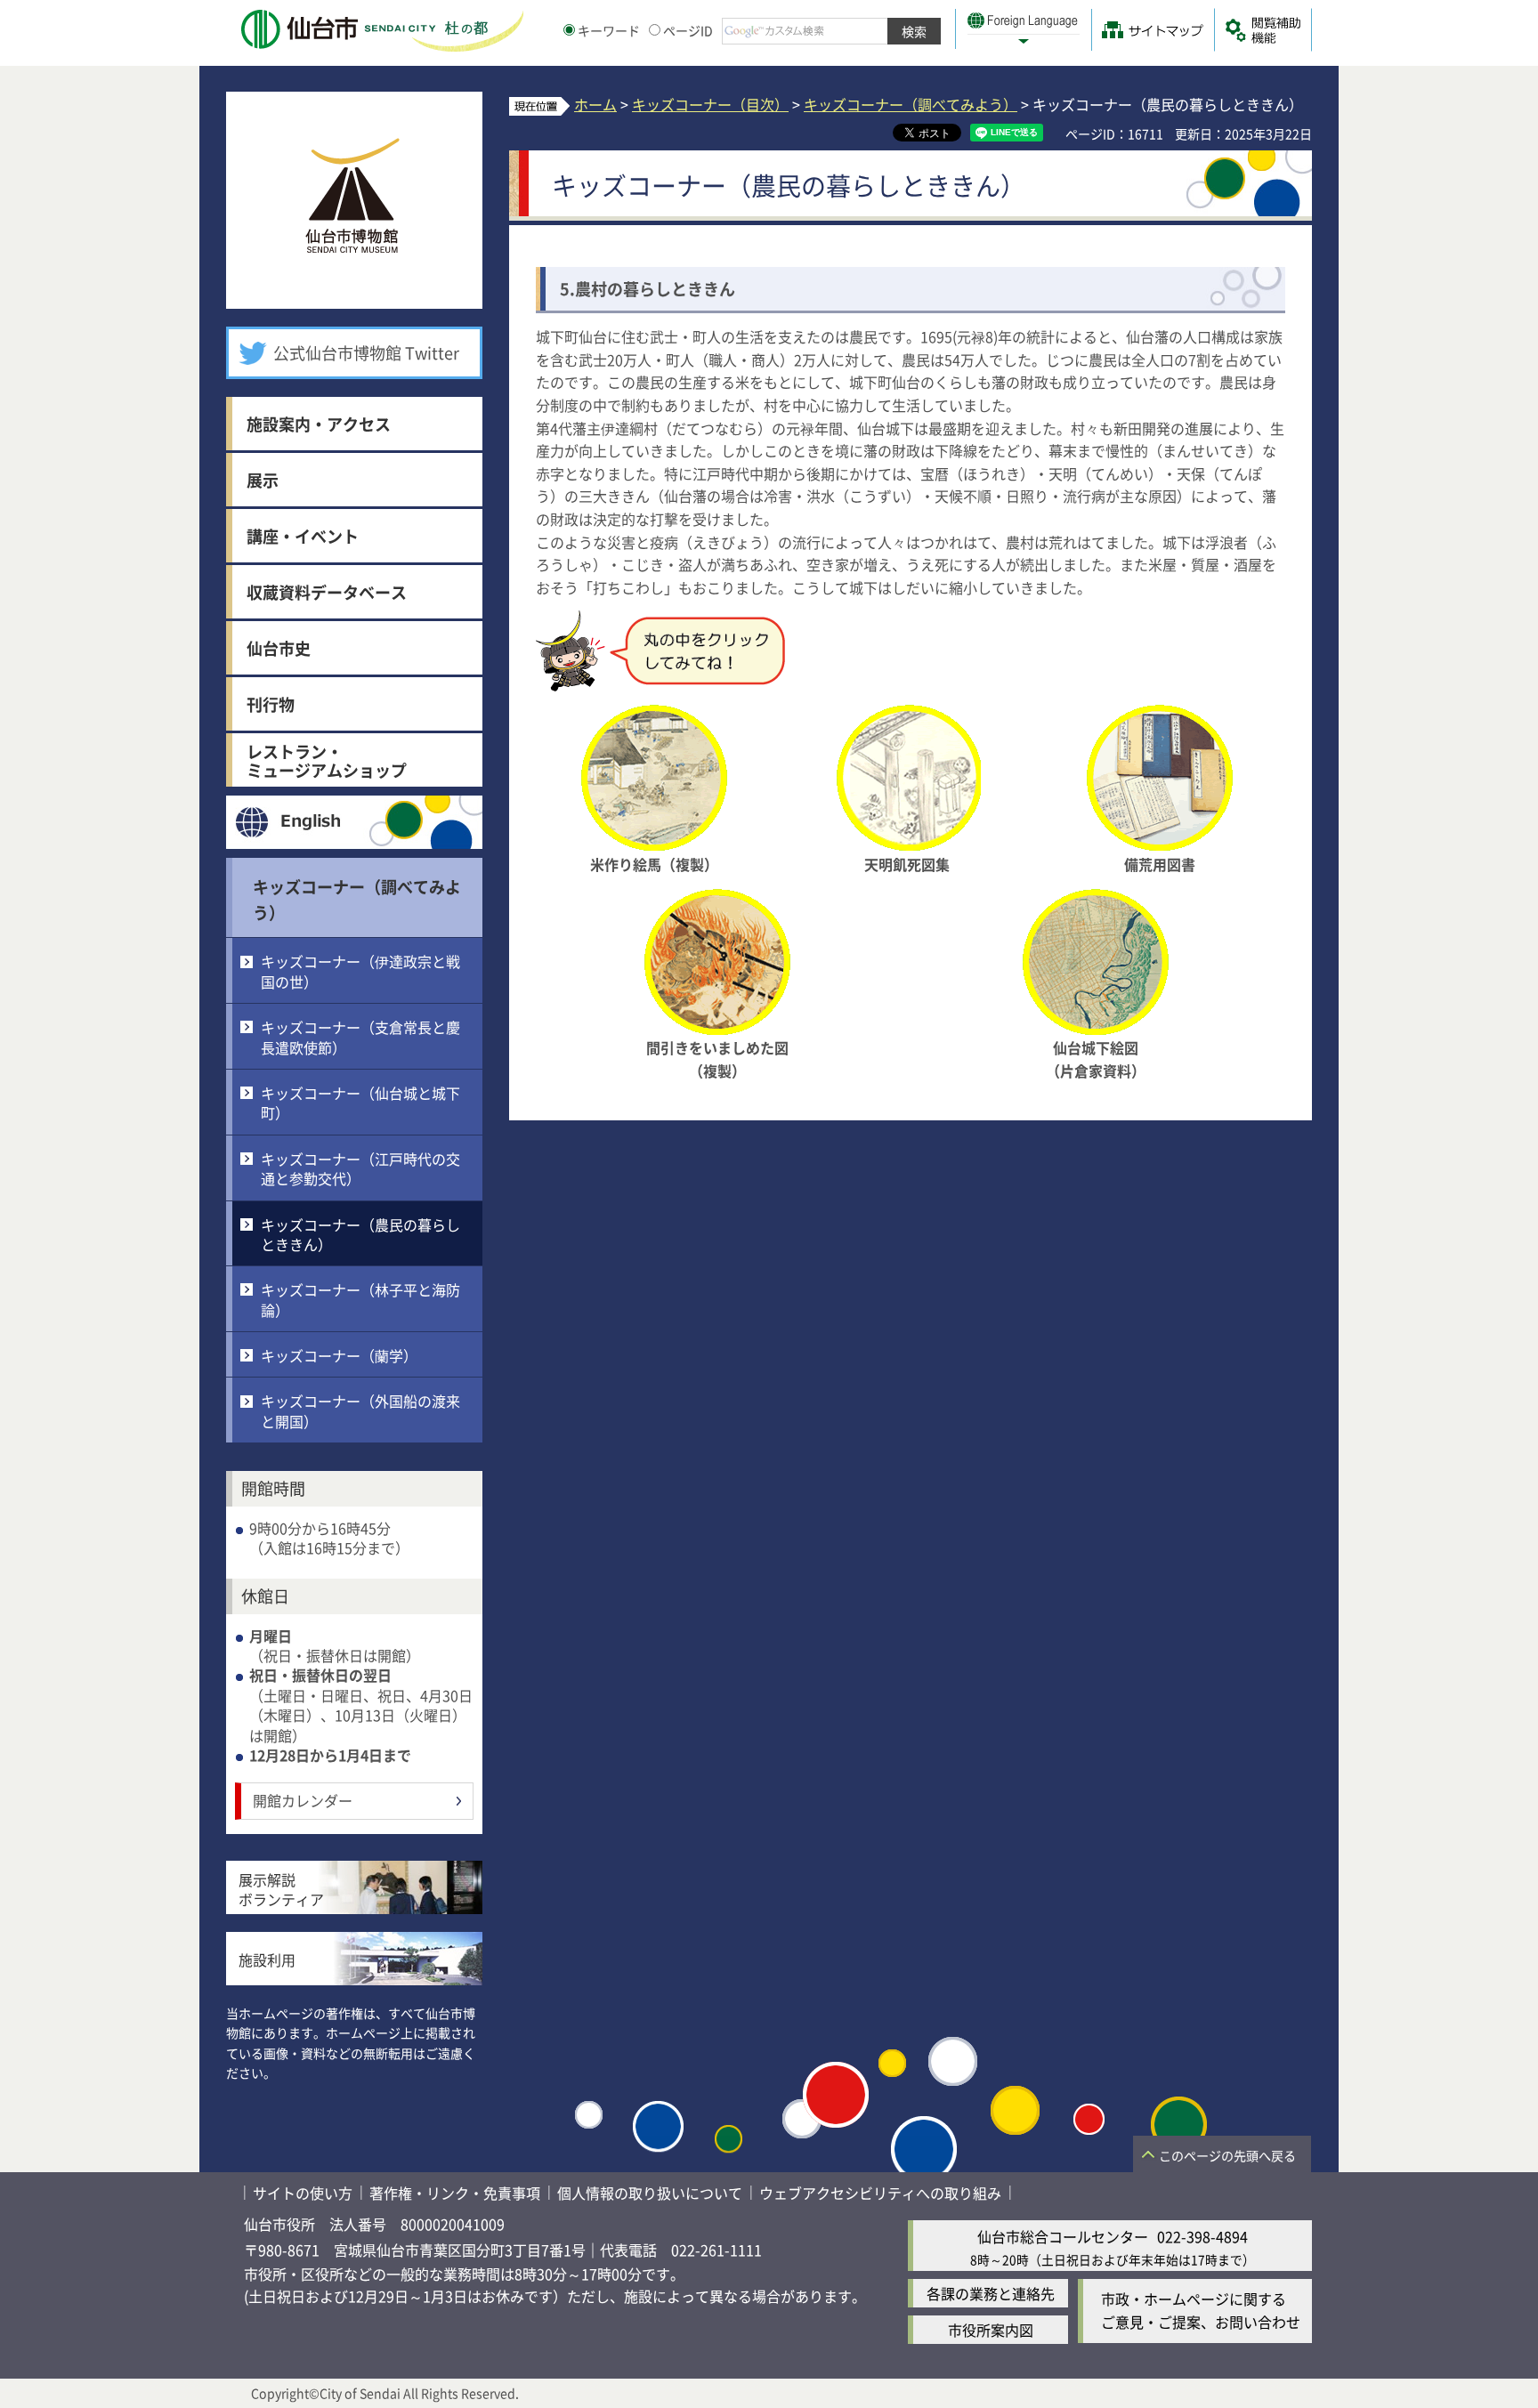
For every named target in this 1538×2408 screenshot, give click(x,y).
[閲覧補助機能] (1263, 30)
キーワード (609, 30)
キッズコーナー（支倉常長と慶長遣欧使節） (360, 1037)
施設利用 (267, 1960)
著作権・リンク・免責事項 (455, 2193)
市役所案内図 (991, 2330)
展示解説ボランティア (281, 1889)
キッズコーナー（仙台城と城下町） (360, 1103)
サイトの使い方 (303, 2193)
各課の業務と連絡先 (991, 2293)
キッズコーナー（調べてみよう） (911, 104)
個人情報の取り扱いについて (650, 2193)
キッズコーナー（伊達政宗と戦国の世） (360, 971)
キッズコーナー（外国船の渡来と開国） (360, 1410)
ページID (688, 30)
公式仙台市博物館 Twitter (366, 352)
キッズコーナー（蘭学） (339, 1355)
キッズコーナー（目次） (710, 104)
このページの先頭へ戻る (1227, 2155)
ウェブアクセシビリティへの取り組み (880, 2193)
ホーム (595, 104)
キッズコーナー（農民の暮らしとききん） (360, 1234)
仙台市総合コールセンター (1063, 2236)
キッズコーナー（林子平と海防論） (360, 1299)
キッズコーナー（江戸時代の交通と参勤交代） (360, 1168)
